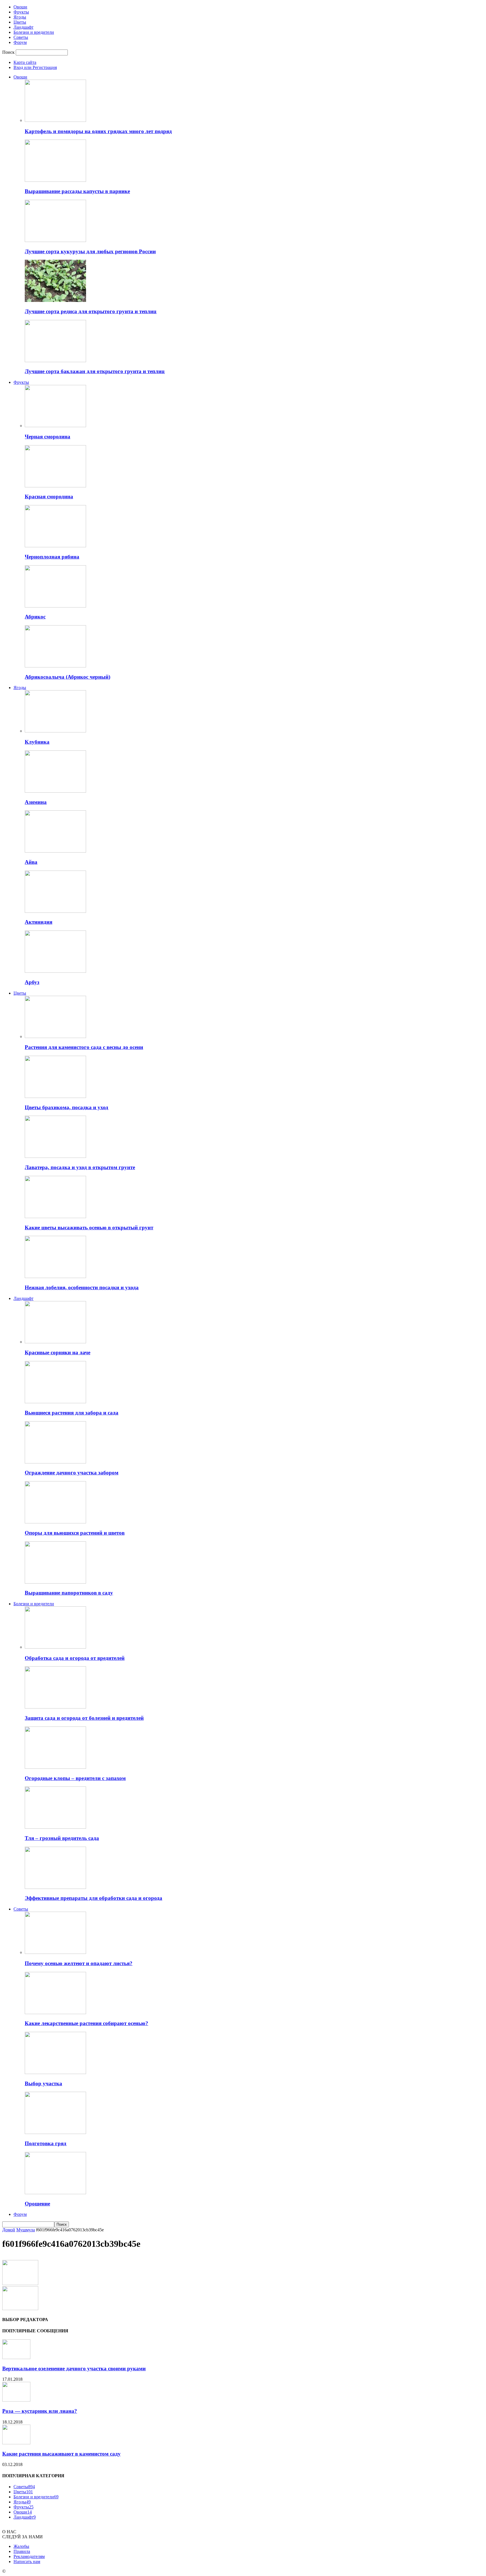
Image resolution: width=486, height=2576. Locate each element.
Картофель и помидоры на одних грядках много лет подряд (98, 131)
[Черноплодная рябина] (55, 546)
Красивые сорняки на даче (58, 1352)
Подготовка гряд (46, 2143)
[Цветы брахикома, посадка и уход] (55, 1096)
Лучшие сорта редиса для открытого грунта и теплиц (91, 311)
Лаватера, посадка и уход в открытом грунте (80, 1167)
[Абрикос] (55, 606)
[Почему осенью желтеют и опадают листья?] (55, 1952)
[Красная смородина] (55, 486)
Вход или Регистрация (35, 67)
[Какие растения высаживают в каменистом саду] (16, 2443)
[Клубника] (55, 731)
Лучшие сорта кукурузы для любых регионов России (90, 251)
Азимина (36, 802)
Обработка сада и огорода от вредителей (75, 1658)
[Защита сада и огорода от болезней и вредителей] (55, 1707)
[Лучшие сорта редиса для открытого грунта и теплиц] (55, 300)
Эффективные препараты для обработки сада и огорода (94, 1898)
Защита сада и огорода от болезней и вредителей (84, 1718)
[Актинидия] (55, 911)
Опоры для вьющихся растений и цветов (75, 1533)
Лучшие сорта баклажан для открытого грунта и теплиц (95, 371)
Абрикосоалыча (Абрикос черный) (67, 677)
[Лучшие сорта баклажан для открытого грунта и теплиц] (55, 361)
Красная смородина (49, 496)
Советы (21, 37)
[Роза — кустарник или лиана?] (16, 2400)
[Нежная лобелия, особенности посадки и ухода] (55, 1276)
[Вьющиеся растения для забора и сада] (55, 1402)
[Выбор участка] (55, 2072)
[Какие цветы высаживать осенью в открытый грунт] (55, 1217)
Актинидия (39, 922)
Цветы (20, 22)
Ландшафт (23, 27)
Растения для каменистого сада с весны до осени (84, 1047)
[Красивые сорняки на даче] (55, 1342)
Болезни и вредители (34, 32)
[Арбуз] (55, 971)
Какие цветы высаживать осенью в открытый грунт (89, 1228)
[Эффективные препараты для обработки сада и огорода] (55, 1887)
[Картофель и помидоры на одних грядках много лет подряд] (55, 120)
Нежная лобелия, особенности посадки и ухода (82, 1287)
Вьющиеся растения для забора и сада (72, 1413)
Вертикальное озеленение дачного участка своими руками (74, 2368)
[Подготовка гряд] (55, 2132)
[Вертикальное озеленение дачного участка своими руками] (16, 2358)
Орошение (37, 2204)
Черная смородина (48, 437)
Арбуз (32, 982)
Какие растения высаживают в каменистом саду (61, 2454)
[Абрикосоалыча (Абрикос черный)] (55, 666)
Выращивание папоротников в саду (69, 1593)
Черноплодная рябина (52, 557)
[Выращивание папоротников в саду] (55, 1582)
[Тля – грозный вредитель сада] (55, 1827)
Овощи (20, 7)
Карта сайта (25, 62)
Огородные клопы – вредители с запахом (75, 1778)
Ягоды (20, 17)
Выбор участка (43, 2083)
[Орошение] (55, 2193)
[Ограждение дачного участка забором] (55, 1462)
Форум (20, 42)
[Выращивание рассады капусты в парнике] (55, 180)
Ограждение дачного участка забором (72, 1473)
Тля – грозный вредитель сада (62, 1838)
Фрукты (21, 12)
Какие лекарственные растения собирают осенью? (86, 2023)
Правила (22, 2551)
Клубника (37, 742)
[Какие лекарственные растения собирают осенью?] (55, 2013)
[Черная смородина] (55, 426)
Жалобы (21, 2546)
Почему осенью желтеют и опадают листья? (79, 1963)
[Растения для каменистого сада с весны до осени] (55, 1036)
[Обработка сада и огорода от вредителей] (55, 1647)
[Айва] (55, 851)
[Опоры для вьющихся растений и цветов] (55, 1522)
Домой (9, 2230)
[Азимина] (55, 791)
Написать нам (27, 2562)
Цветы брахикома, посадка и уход (67, 1107)
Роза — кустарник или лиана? (40, 2411)
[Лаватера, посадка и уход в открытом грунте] (55, 1156)
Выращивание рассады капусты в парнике (77, 191)
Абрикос (35, 617)
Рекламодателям (29, 2556)
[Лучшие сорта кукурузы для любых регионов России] (55, 240)
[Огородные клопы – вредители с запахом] (55, 1767)
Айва (31, 862)
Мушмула (26, 2230)
